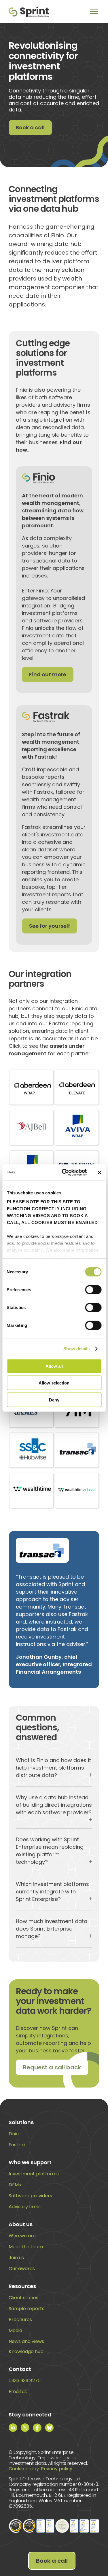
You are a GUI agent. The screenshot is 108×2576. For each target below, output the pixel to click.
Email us (18, 2392)
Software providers (30, 2196)
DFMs (15, 2185)
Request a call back (52, 2067)
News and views (26, 2341)
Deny (54, 1400)
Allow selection (54, 1383)
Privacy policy (57, 2469)
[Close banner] (99, 1173)
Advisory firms (25, 2207)
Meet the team (26, 2247)
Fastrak (17, 2145)
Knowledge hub (26, 2351)
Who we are (22, 2236)
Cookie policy (24, 2469)
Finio (14, 2134)
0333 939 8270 (25, 2381)
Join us (16, 2258)
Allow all (54, 1366)
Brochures (20, 2320)
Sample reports (26, 2309)
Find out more (48, 674)
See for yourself (50, 926)
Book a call (30, 127)
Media (15, 2330)
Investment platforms (34, 2174)
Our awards (22, 2269)
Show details (76, 1349)
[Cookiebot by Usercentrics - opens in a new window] (64, 1173)
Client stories (23, 2298)
